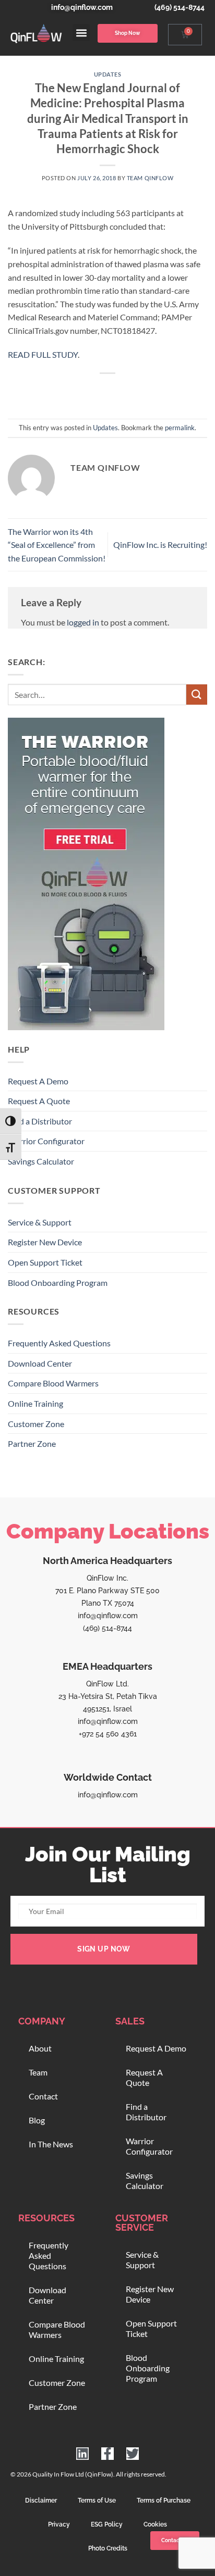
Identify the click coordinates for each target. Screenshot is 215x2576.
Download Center (40, 1363)
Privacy (59, 2524)
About (40, 2048)
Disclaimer (41, 2500)
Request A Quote (39, 1101)
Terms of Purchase (164, 2500)
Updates (108, 74)
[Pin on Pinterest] (136, 391)
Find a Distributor (40, 1121)
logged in (83, 622)
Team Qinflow (150, 178)
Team (38, 2072)
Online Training (35, 1403)
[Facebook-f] (107, 2454)
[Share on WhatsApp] (60, 391)
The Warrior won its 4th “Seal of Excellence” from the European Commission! (57, 545)
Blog (37, 2120)
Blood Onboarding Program (58, 1283)
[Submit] (197, 695)
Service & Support (40, 1222)
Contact (43, 2096)
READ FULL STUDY (43, 354)
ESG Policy (107, 2524)
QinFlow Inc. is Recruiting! (160, 545)
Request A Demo (38, 1081)
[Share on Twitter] (98, 391)
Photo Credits (108, 2548)
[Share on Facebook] (79, 391)
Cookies (155, 2524)
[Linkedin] (82, 2454)
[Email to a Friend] (117, 391)
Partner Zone (32, 1443)
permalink (180, 428)
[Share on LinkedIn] (155, 391)
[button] (81, 33)
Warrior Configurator (46, 1141)
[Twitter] (133, 2454)
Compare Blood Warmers (53, 1383)
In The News (51, 2144)
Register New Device (45, 1242)
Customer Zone (36, 1424)
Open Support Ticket (45, 1262)
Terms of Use (97, 2500)
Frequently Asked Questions (59, 1343)
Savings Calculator (41, 1161)
